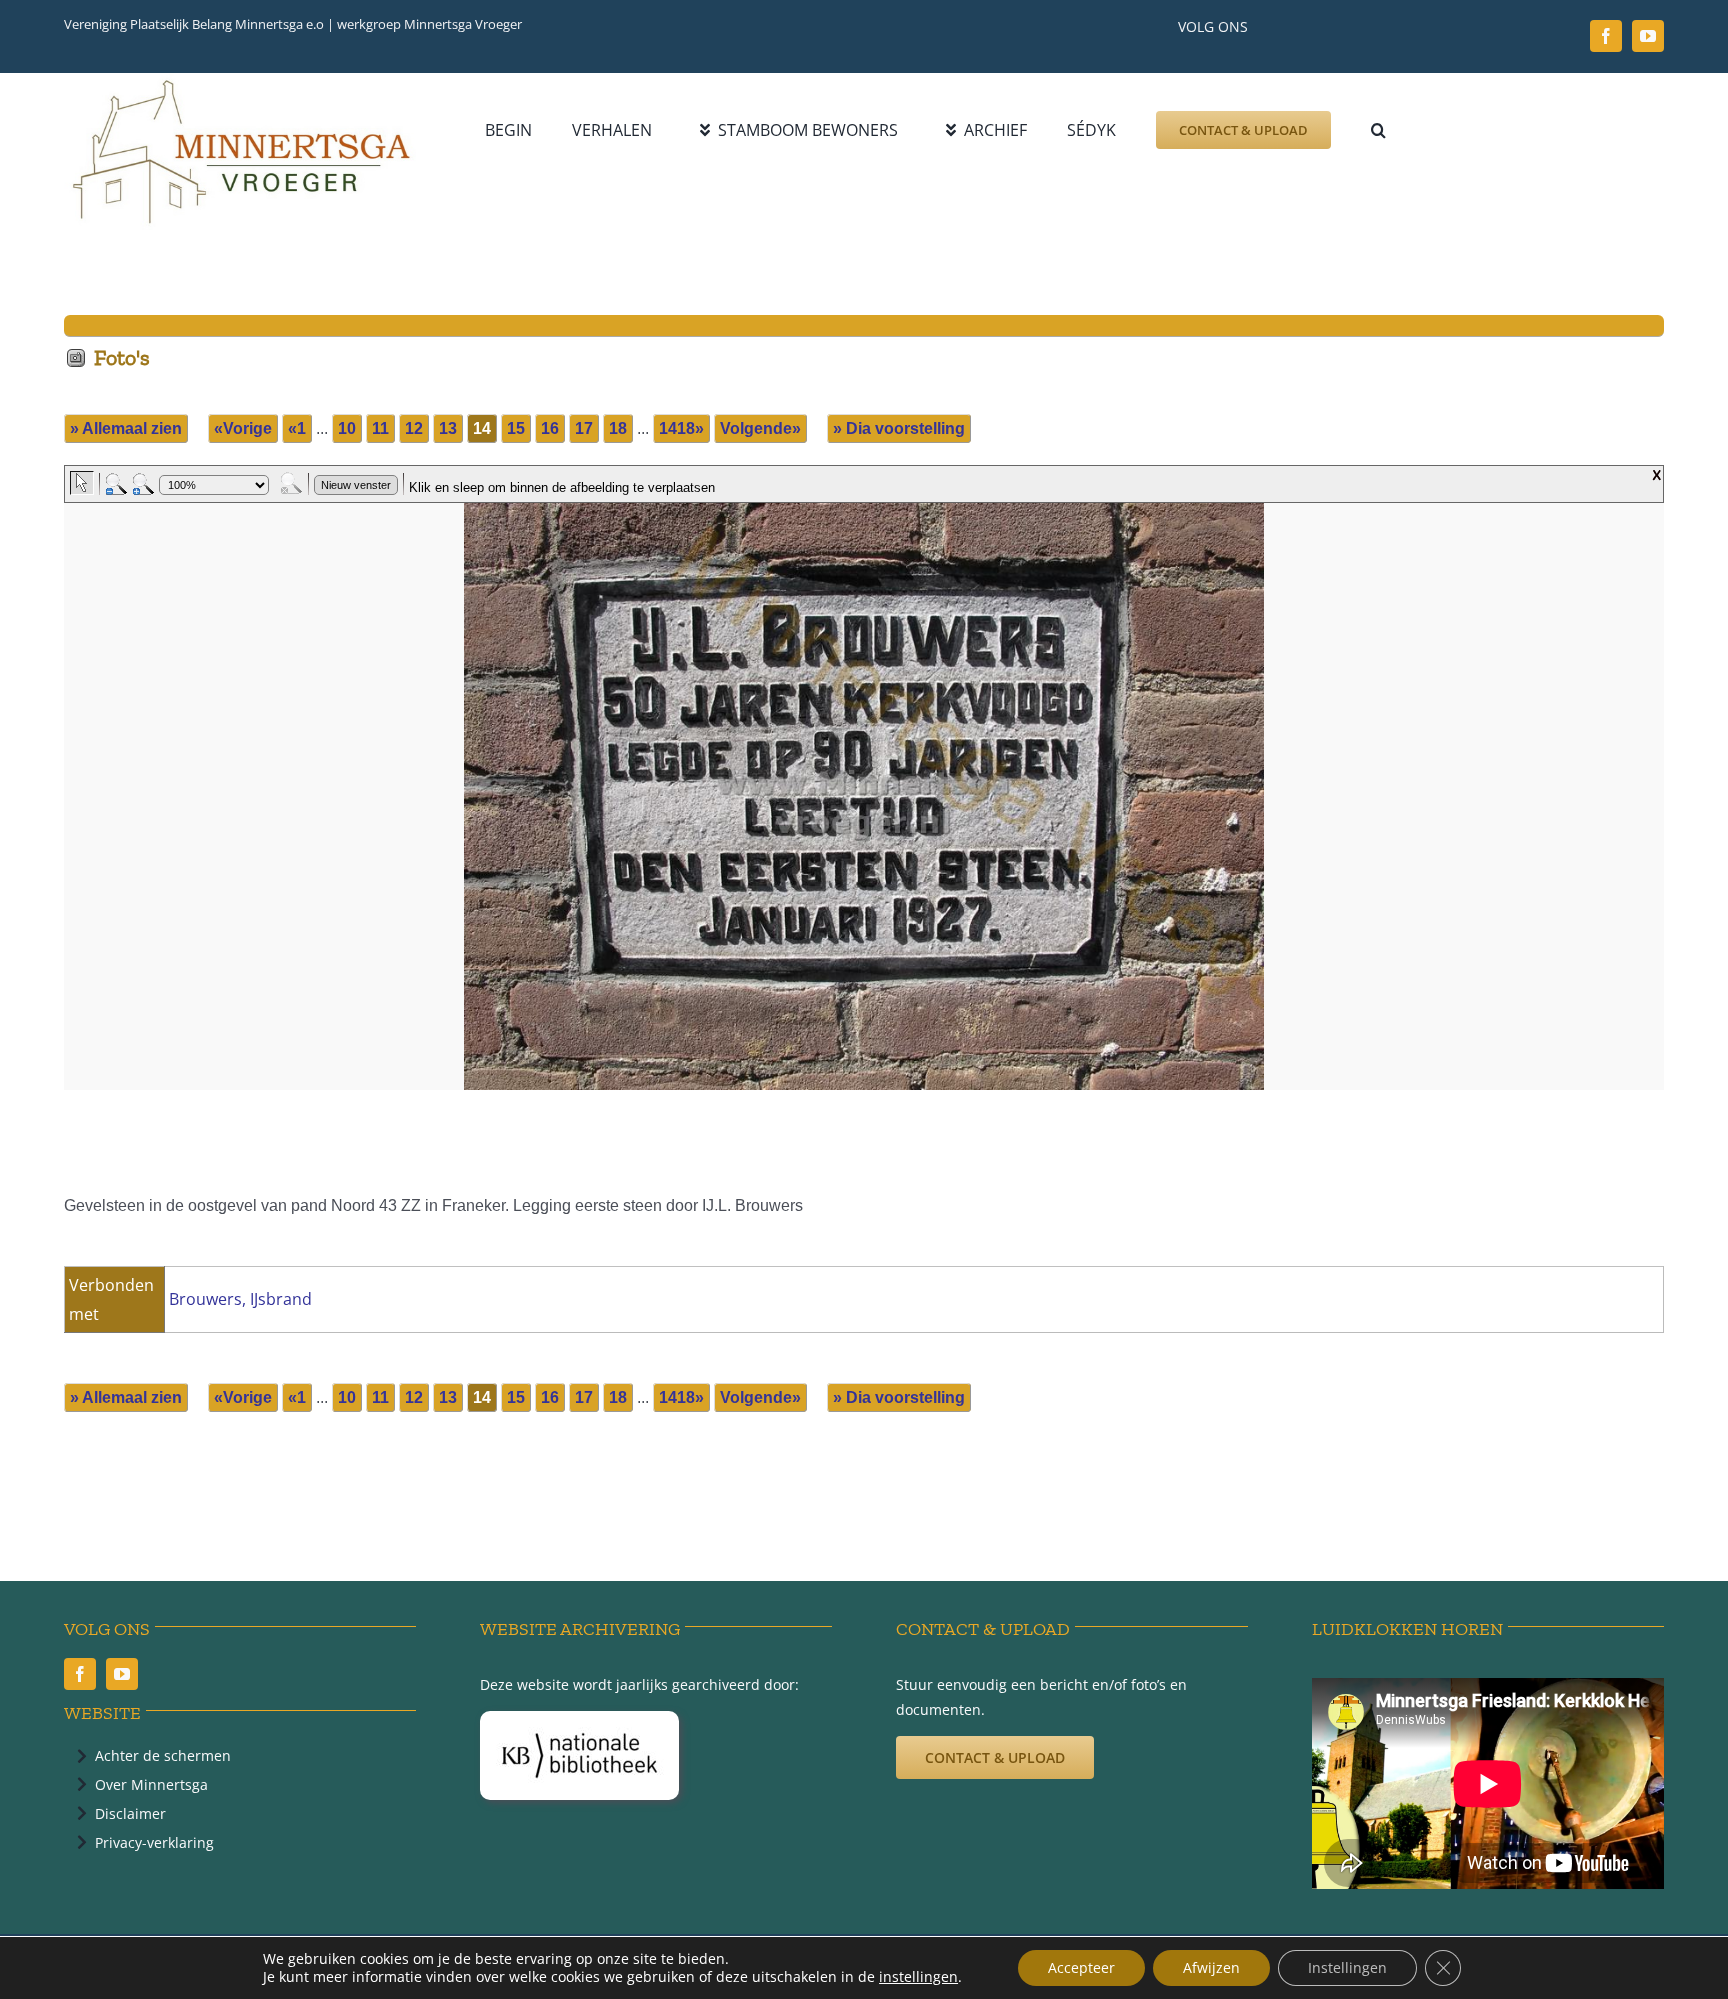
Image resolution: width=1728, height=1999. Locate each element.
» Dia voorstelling (899, 428)
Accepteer (1081, 1967)
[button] (1378, 130)
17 (584, 428)
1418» (681, 428)
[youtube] (1648, 36)
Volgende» (760, 428)
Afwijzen (1211, 1967)
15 (516, 428)
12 (414, 428)
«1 (297, 428)
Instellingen (1347, 1967)
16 (550, 428)
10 (347, 428)
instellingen (918, 1977)
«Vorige (243, 428)
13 (448, 428)
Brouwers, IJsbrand (240, 1299)
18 (618, 428)
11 (380, 428)
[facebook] (1606, 36)
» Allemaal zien (126, 428)
